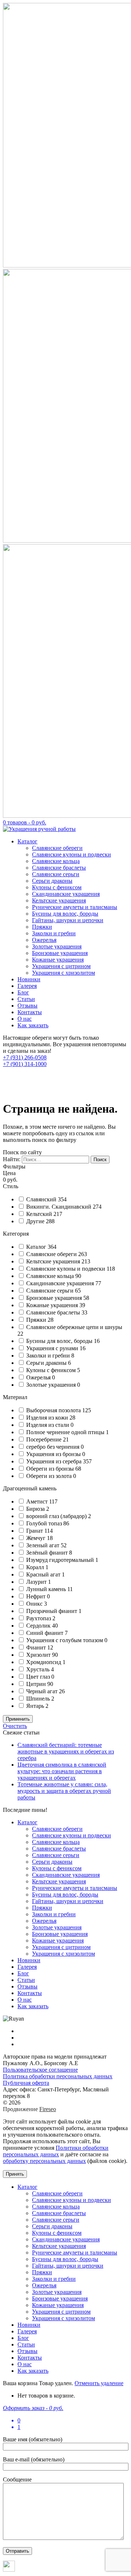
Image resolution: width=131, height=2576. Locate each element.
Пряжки (42, 927)
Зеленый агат (43, 1545)
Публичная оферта (26, 2083)
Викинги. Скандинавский (59, 1207)
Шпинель (39, 1699)
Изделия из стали (48, 1425)
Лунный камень (47, 1589)
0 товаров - (25, 822)
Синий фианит (45, 1633)
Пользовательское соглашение (40, 2070)
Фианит (37, 1647)
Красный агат (44, 1574)
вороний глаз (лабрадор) (57, 1516)
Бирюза (36, 1509)
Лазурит (37, 1582)
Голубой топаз (45, 1523)
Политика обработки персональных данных (58, 2076)
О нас (25, 1019)
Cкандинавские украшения (61, 1283)
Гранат (35, 1531)
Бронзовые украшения (60, 953)
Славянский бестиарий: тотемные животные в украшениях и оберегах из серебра (66, 1751)
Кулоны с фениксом (57, 887)
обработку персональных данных (44, 2161)
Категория (16, 1234)
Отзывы (27, 1006)
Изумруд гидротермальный (61, 1560)
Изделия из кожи (48, 1418)
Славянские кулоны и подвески (72, 854)
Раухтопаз (39, 1618)
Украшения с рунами (53, 1348)
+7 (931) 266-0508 (25, 1057)
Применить (18, 1719)
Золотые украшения (57, 946)
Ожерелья (44, 940)
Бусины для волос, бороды (65, 914)
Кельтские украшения (59, 900)
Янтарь (36, 1706)
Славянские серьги (56, 874)
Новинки (29, 979)
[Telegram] (9, 2570)
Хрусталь (39, 1669)
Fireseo (48, 2109)
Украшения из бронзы (54, 1454)
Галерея (27, 986)
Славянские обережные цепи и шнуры (74, 1327)
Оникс (35, 1604)
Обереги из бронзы (51, 1469)
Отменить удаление (99, 2383)
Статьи (26, 999)
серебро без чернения (53, 1447)
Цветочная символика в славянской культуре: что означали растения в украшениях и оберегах (62, 1771)
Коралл (36, 1567)
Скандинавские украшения (66, 894)
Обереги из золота (50, 1476)
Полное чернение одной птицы (66, 1432)
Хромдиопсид (44, 1662)
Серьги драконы (52, 881)
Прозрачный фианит (52, 1611)
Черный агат (43, 1691)
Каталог (27, 841)
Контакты (30, 1012)
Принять (15, 2174)
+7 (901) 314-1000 (25, 1064)
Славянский (42, 1199)
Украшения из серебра (55, 1461)
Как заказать (33, 1025)
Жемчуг (37, 1538)
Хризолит (39, 1655)
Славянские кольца (56, 861)
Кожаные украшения (58, 960)
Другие (36, 1221)
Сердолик (39, 1626)
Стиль (11, 1186)
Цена (9, 1173)
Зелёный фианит (48, 1553)
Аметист (38, 1501)
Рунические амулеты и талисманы (75, 907)
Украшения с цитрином (61, 966)
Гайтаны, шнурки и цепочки (68, 920)
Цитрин (37, 1684)
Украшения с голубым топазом (65, 1640)
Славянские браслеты (59, 868)
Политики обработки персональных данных (56, 2151)
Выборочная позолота (54, 1410)
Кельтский (40, 1214)
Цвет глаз (39, 1677)
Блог (23, 992)
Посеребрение (45, 1439)
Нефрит (37, 1596)
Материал (15, 1397)
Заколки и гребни (54, 933)
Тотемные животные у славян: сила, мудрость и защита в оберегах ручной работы (64, 1791)
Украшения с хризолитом (63, 973)
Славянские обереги (57, 848)
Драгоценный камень (30, 1488)
